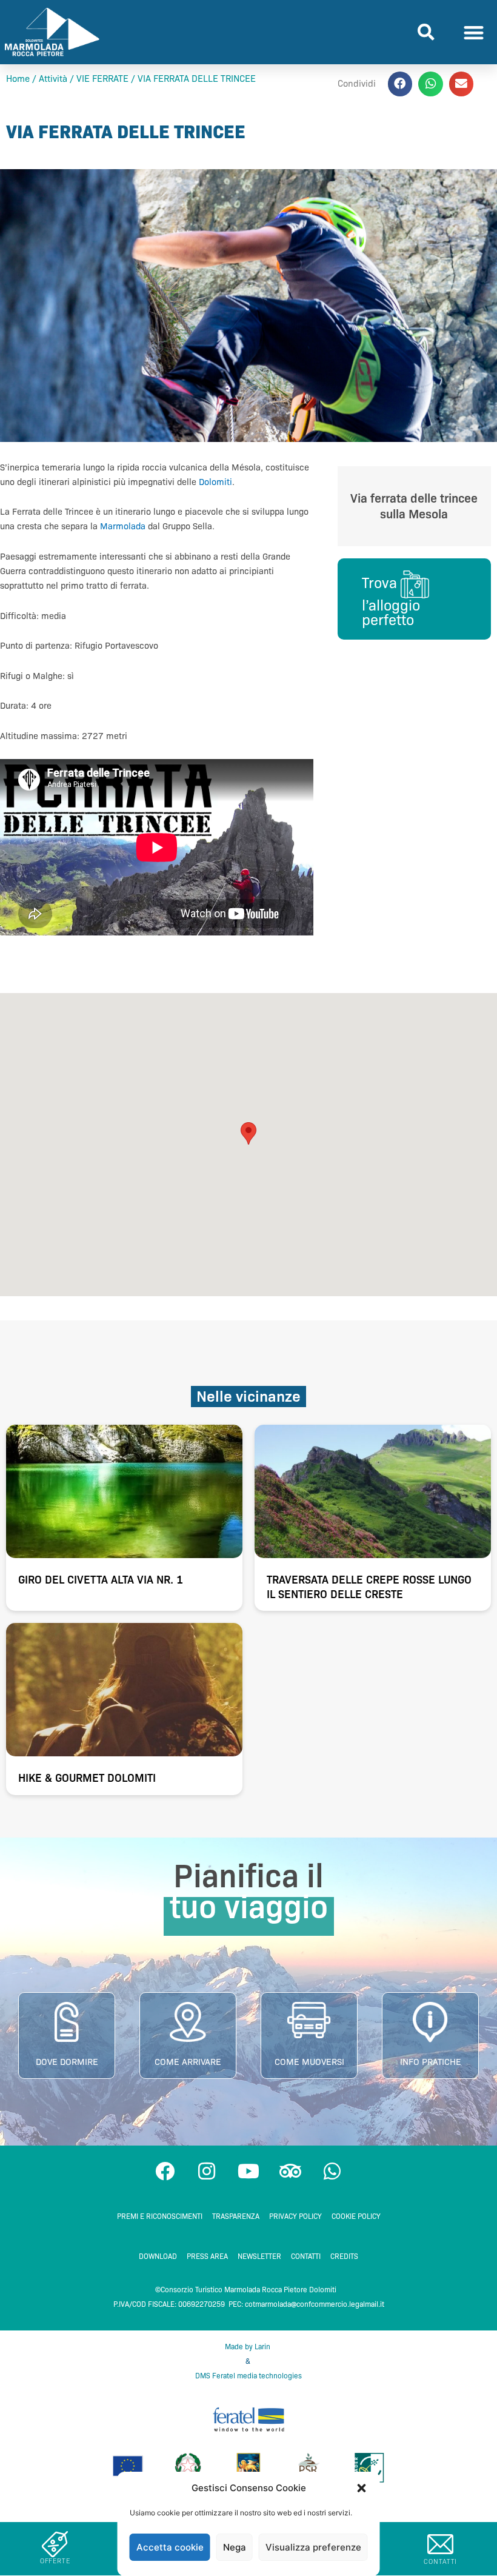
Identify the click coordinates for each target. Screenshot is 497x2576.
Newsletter (259, 2256)
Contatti (306, 2256)
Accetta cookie (170, 2547)
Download (158, 2256)
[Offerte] (55, 2544)
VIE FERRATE (102, 79)
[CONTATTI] (440, 2544)
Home (18, 79)
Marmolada (123, 526)
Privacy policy (295, 2216)
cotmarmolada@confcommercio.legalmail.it (315, 2304)
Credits (344, 2256)
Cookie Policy (356, 2216)
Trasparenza (236, 2216)
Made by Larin (248, 2347)
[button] (362, 2488)
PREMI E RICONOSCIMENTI (160, 2216)
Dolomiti (215, 482)
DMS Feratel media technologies (248, 2376)
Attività (53, 79)
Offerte (55, 2561)
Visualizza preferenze (313, 2547)
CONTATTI (440, 2561)
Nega (235, 2547)
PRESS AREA (207, 2256)
